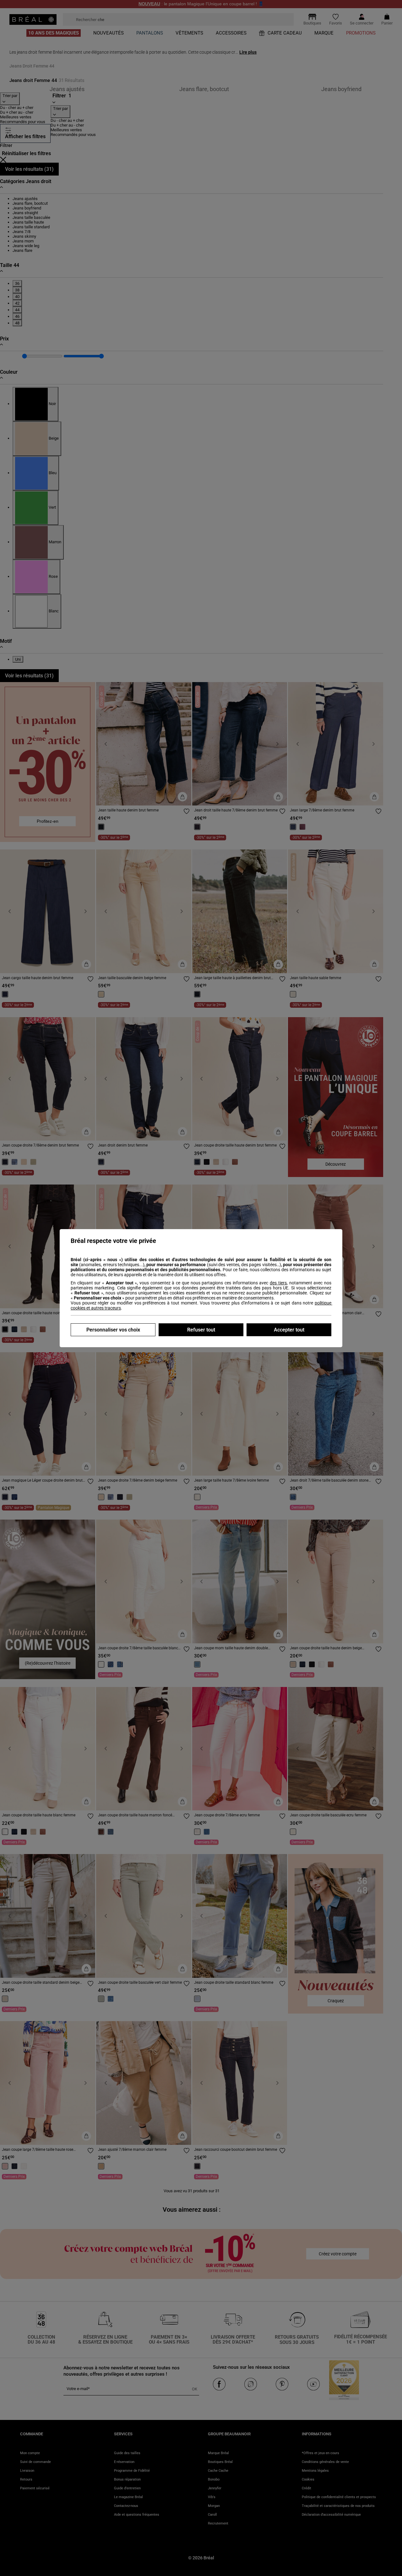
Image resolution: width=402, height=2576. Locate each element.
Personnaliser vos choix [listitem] (113, 1330)
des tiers (278, 1283)
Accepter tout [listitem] (289, 1330)
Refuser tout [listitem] (201, 1330)
